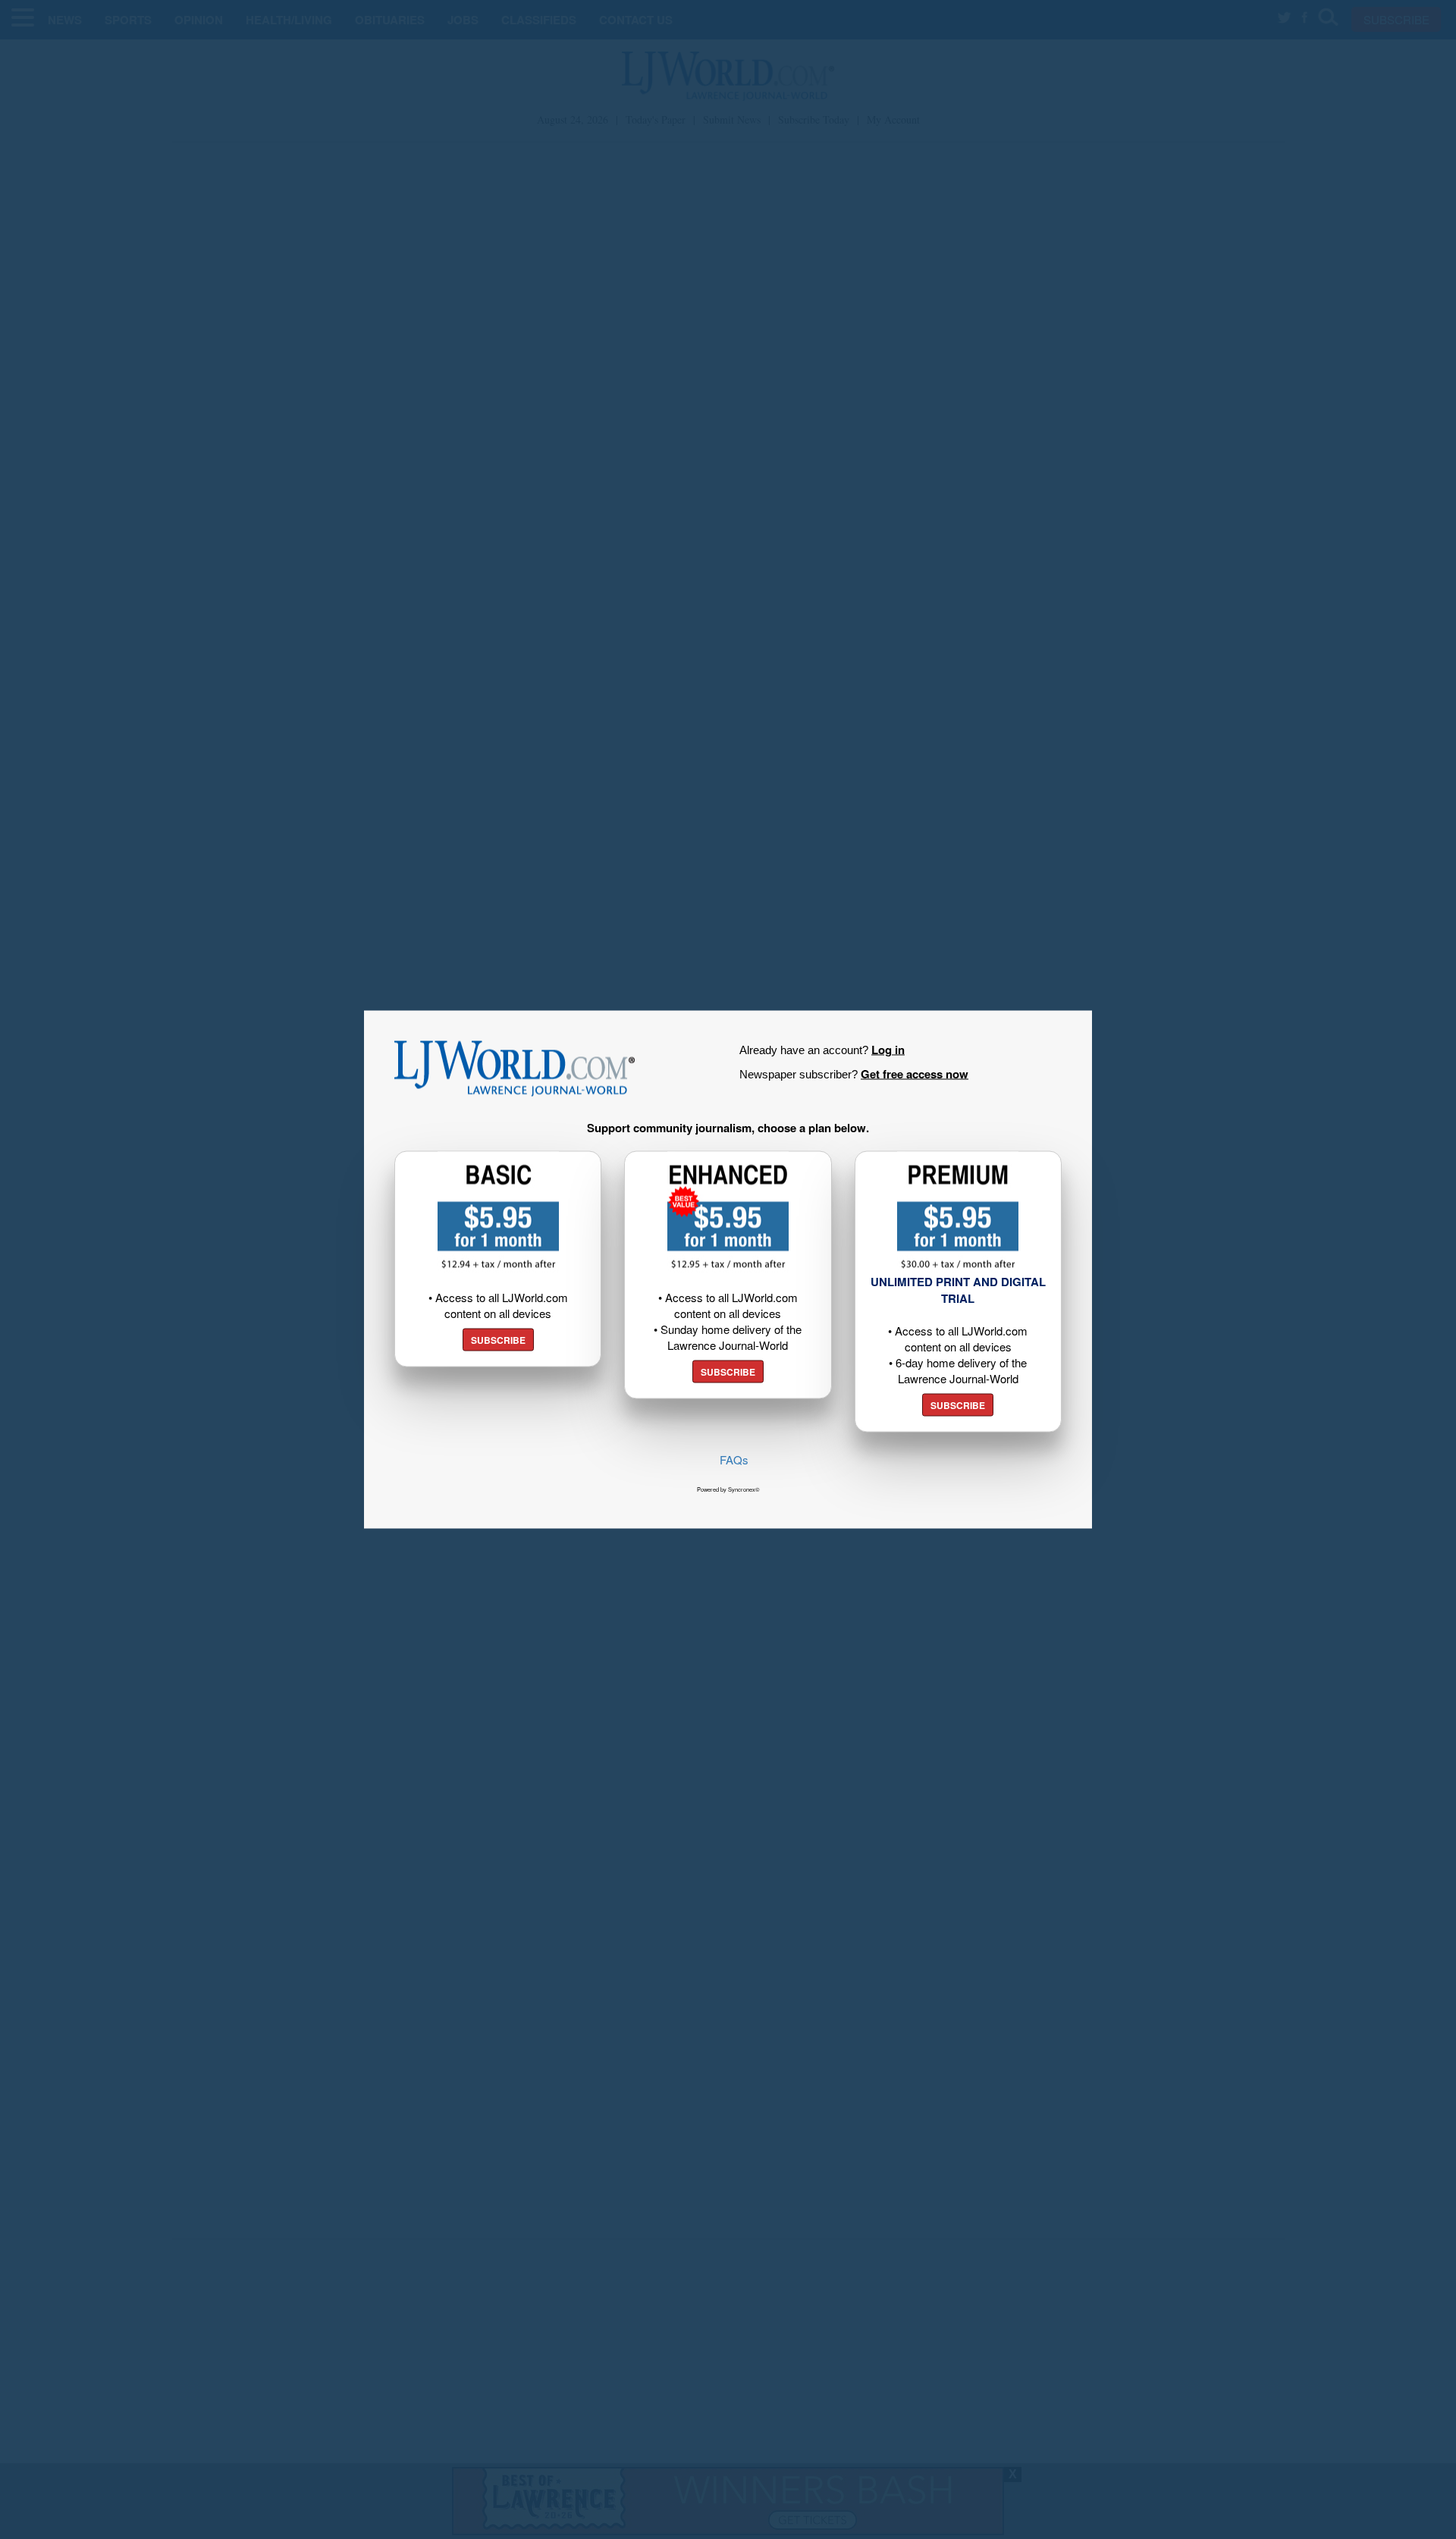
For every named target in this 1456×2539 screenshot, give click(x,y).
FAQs (734, 1459)
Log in (888, 1050)
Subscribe (498, 1340)
